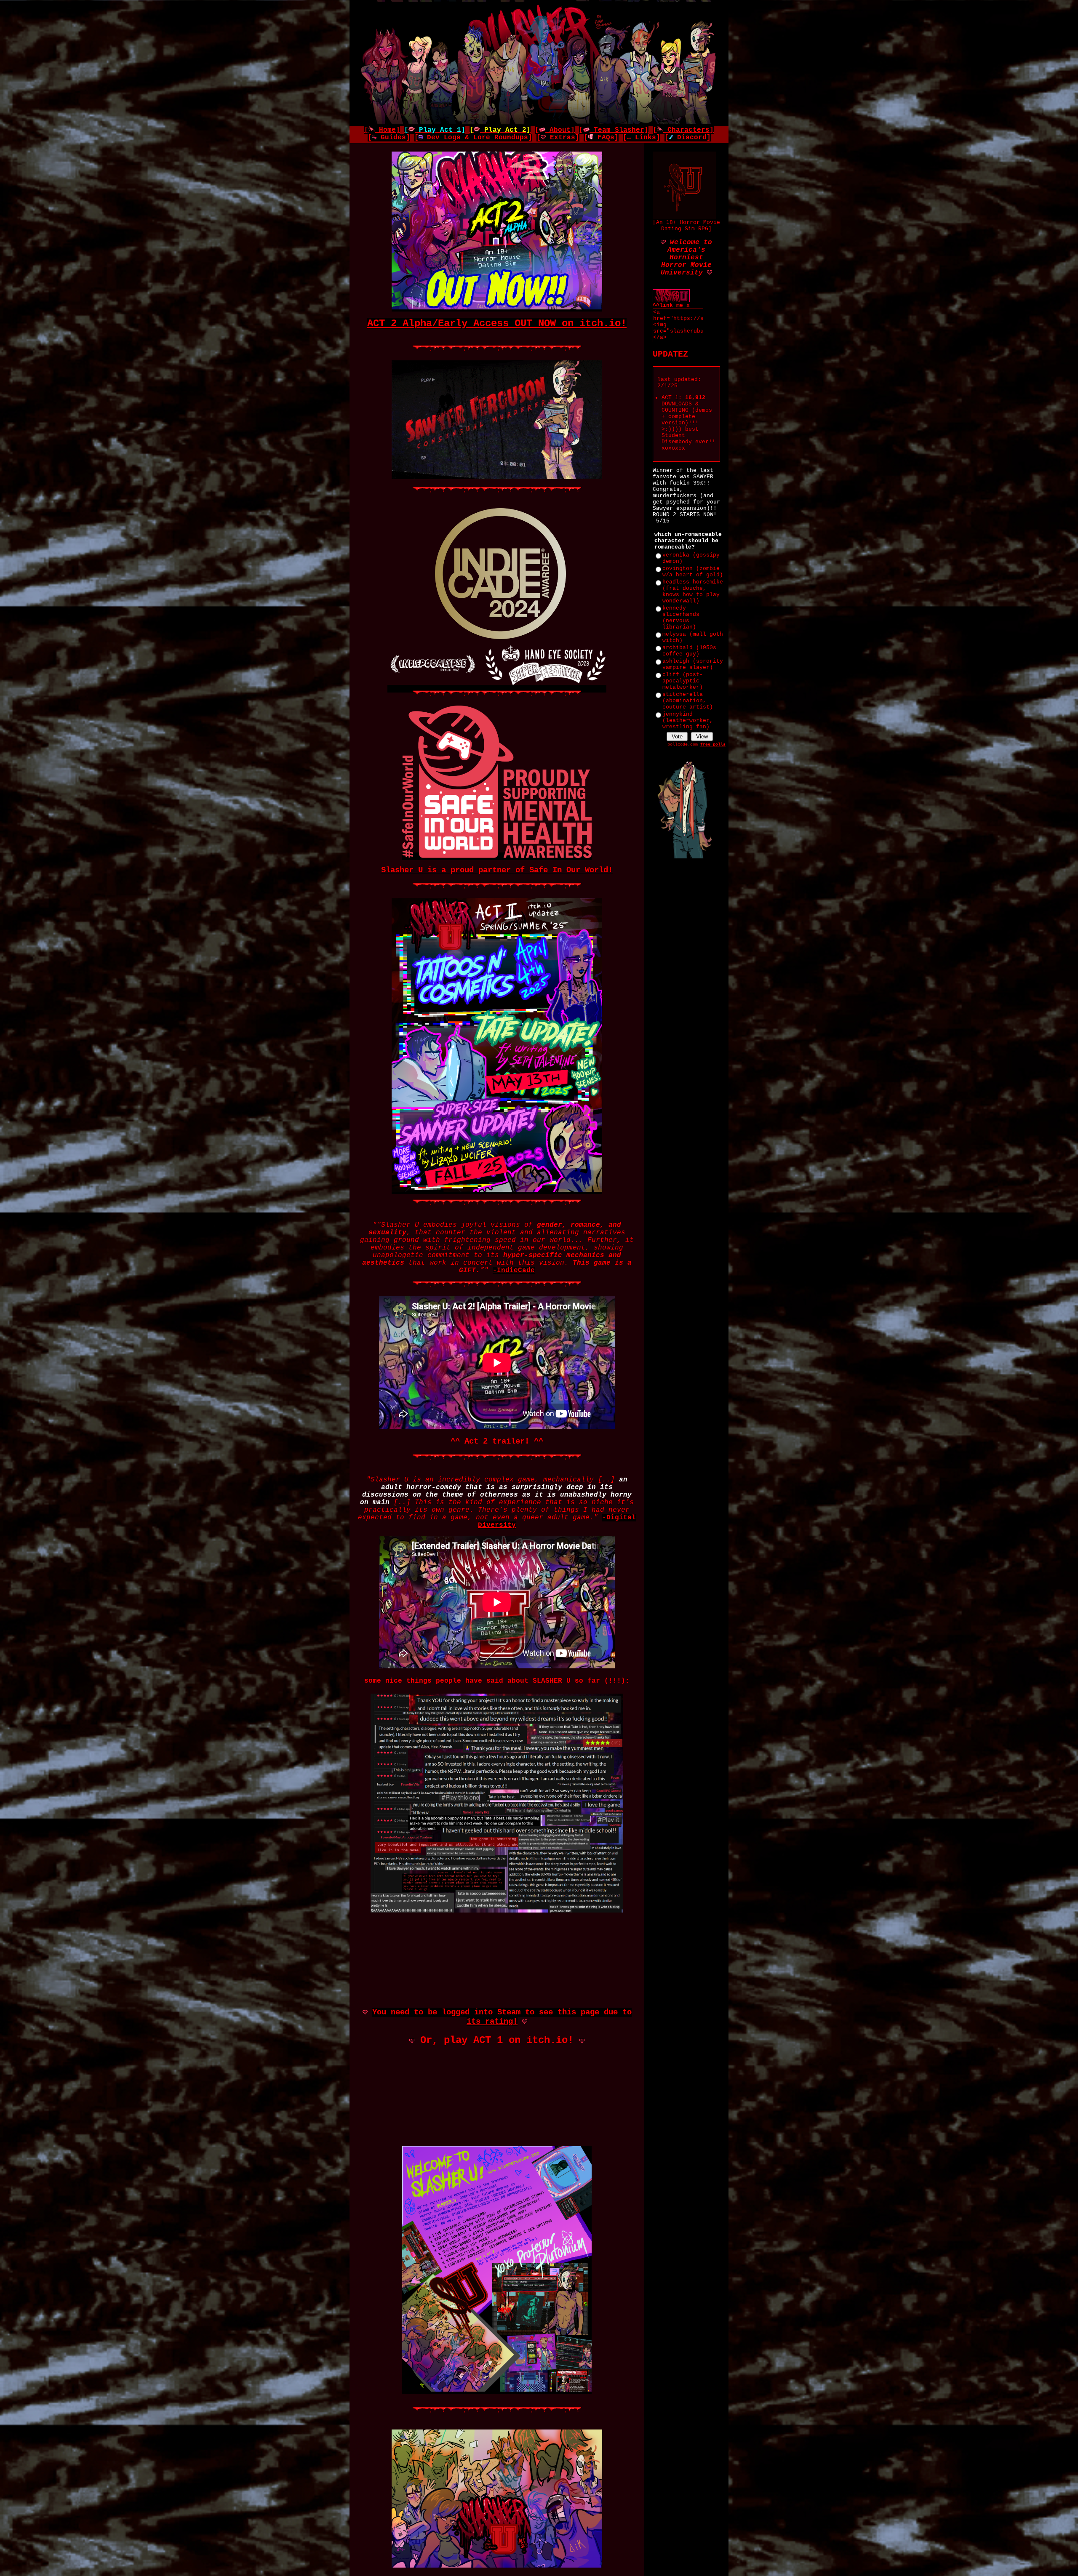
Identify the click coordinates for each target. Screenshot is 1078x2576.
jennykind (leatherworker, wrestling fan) (688, 721)
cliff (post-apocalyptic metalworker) (683, 681)
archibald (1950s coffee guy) (689, 651)
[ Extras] (558, 138)
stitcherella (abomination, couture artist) (688, 701)
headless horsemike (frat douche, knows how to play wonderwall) (693, 591)
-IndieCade (514, 1271)
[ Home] (382, 130)
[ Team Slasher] (614, 130)
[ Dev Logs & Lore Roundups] (473, 138)
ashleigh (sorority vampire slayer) (693, 664)
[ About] (555, 130)
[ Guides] (389, 138)
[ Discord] (688, 138)
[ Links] (642, 138)
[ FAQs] (601, 138)
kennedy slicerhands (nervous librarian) (681, 618)
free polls (713, 745)
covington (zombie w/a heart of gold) (693, 572)
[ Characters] (683, 130)
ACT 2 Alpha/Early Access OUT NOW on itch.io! (497, 324)
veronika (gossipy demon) (691, 558)
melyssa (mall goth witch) (693, 637)
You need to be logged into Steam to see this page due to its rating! (502, 2017)
